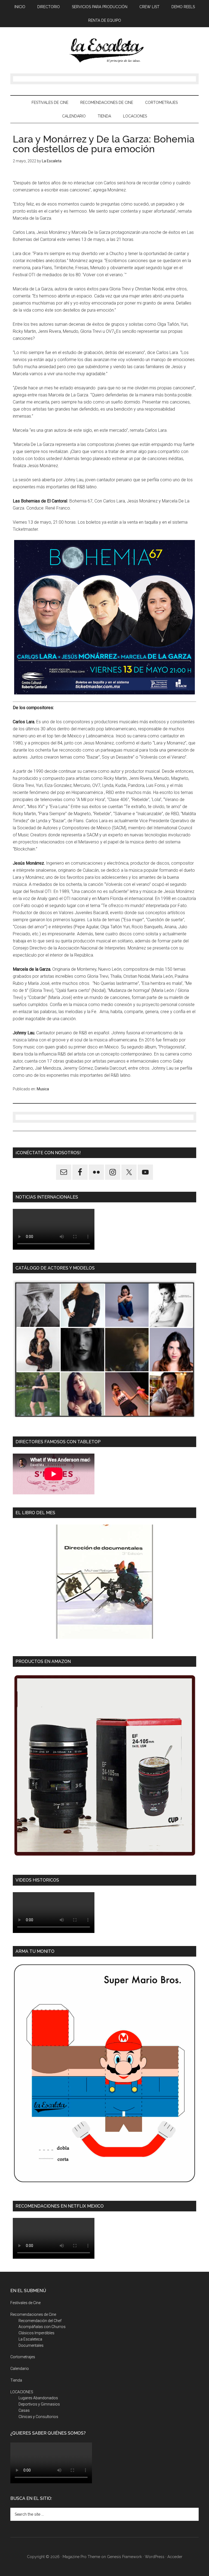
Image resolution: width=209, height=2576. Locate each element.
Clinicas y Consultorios (38, 2417)
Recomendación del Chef (40, 2321)
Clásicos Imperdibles (36, 2333)
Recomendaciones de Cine (33, 2314)
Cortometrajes (23, 2357)
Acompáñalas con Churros (42, 2327)
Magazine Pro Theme (81, 2557)
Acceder (175, 2557)
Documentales (31, 2345)
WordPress (155, 2557)
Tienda (16, 2380)
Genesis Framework (124, 2557)
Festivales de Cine (25, 2303)
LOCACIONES (22, 2392)
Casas (24, 2410)
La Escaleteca (30, 2339)
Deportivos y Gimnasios (39, 2404)
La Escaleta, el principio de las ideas (104, 50)
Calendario (20, 2369)
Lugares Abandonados (38, 2398)
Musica (43, 1089)
